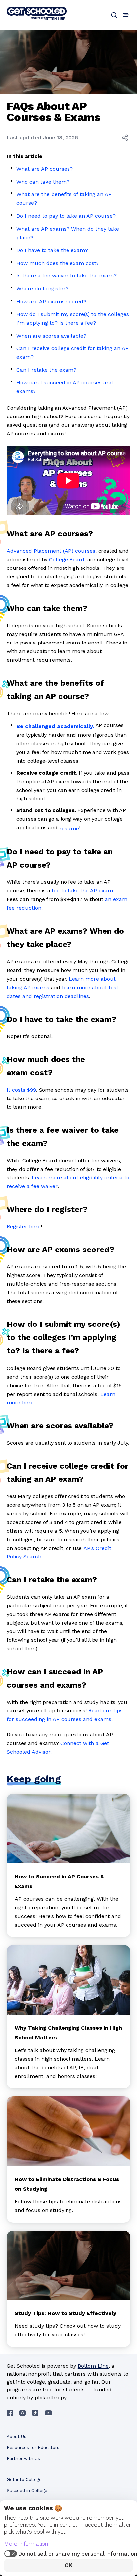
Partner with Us (23, 2458)
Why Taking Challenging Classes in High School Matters (68, 2033)
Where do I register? (42, 289)
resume (69, 829)
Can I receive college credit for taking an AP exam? (72, 353)
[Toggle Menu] (126, 15)
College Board (67, 559)
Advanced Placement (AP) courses (51, 551)
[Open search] (114, 15)
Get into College (24, 2480)
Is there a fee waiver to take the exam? (67, 276)
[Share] (125, 138)
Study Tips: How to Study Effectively (66, 2313)
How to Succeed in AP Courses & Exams (59, 1881)
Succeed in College (27, 2491)
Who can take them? (43, 182)
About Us (16, 2436)
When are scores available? (51, 336)
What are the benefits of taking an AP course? (64, 199)
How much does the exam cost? (58, 263)
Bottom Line (93, 2366)
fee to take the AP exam (82, 891)
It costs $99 (21, 1090)
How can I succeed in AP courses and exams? (65, 387)
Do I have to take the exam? (52, 250)
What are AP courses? (45, 169)
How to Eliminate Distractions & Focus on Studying (67, 2184)
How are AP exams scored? (51, 302)
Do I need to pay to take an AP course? (66, 216)
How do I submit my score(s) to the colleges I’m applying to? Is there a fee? (73, 318)
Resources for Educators (33, 2447)
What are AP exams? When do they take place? (68, 233)
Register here (24, 1226)
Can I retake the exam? (46, 370)
